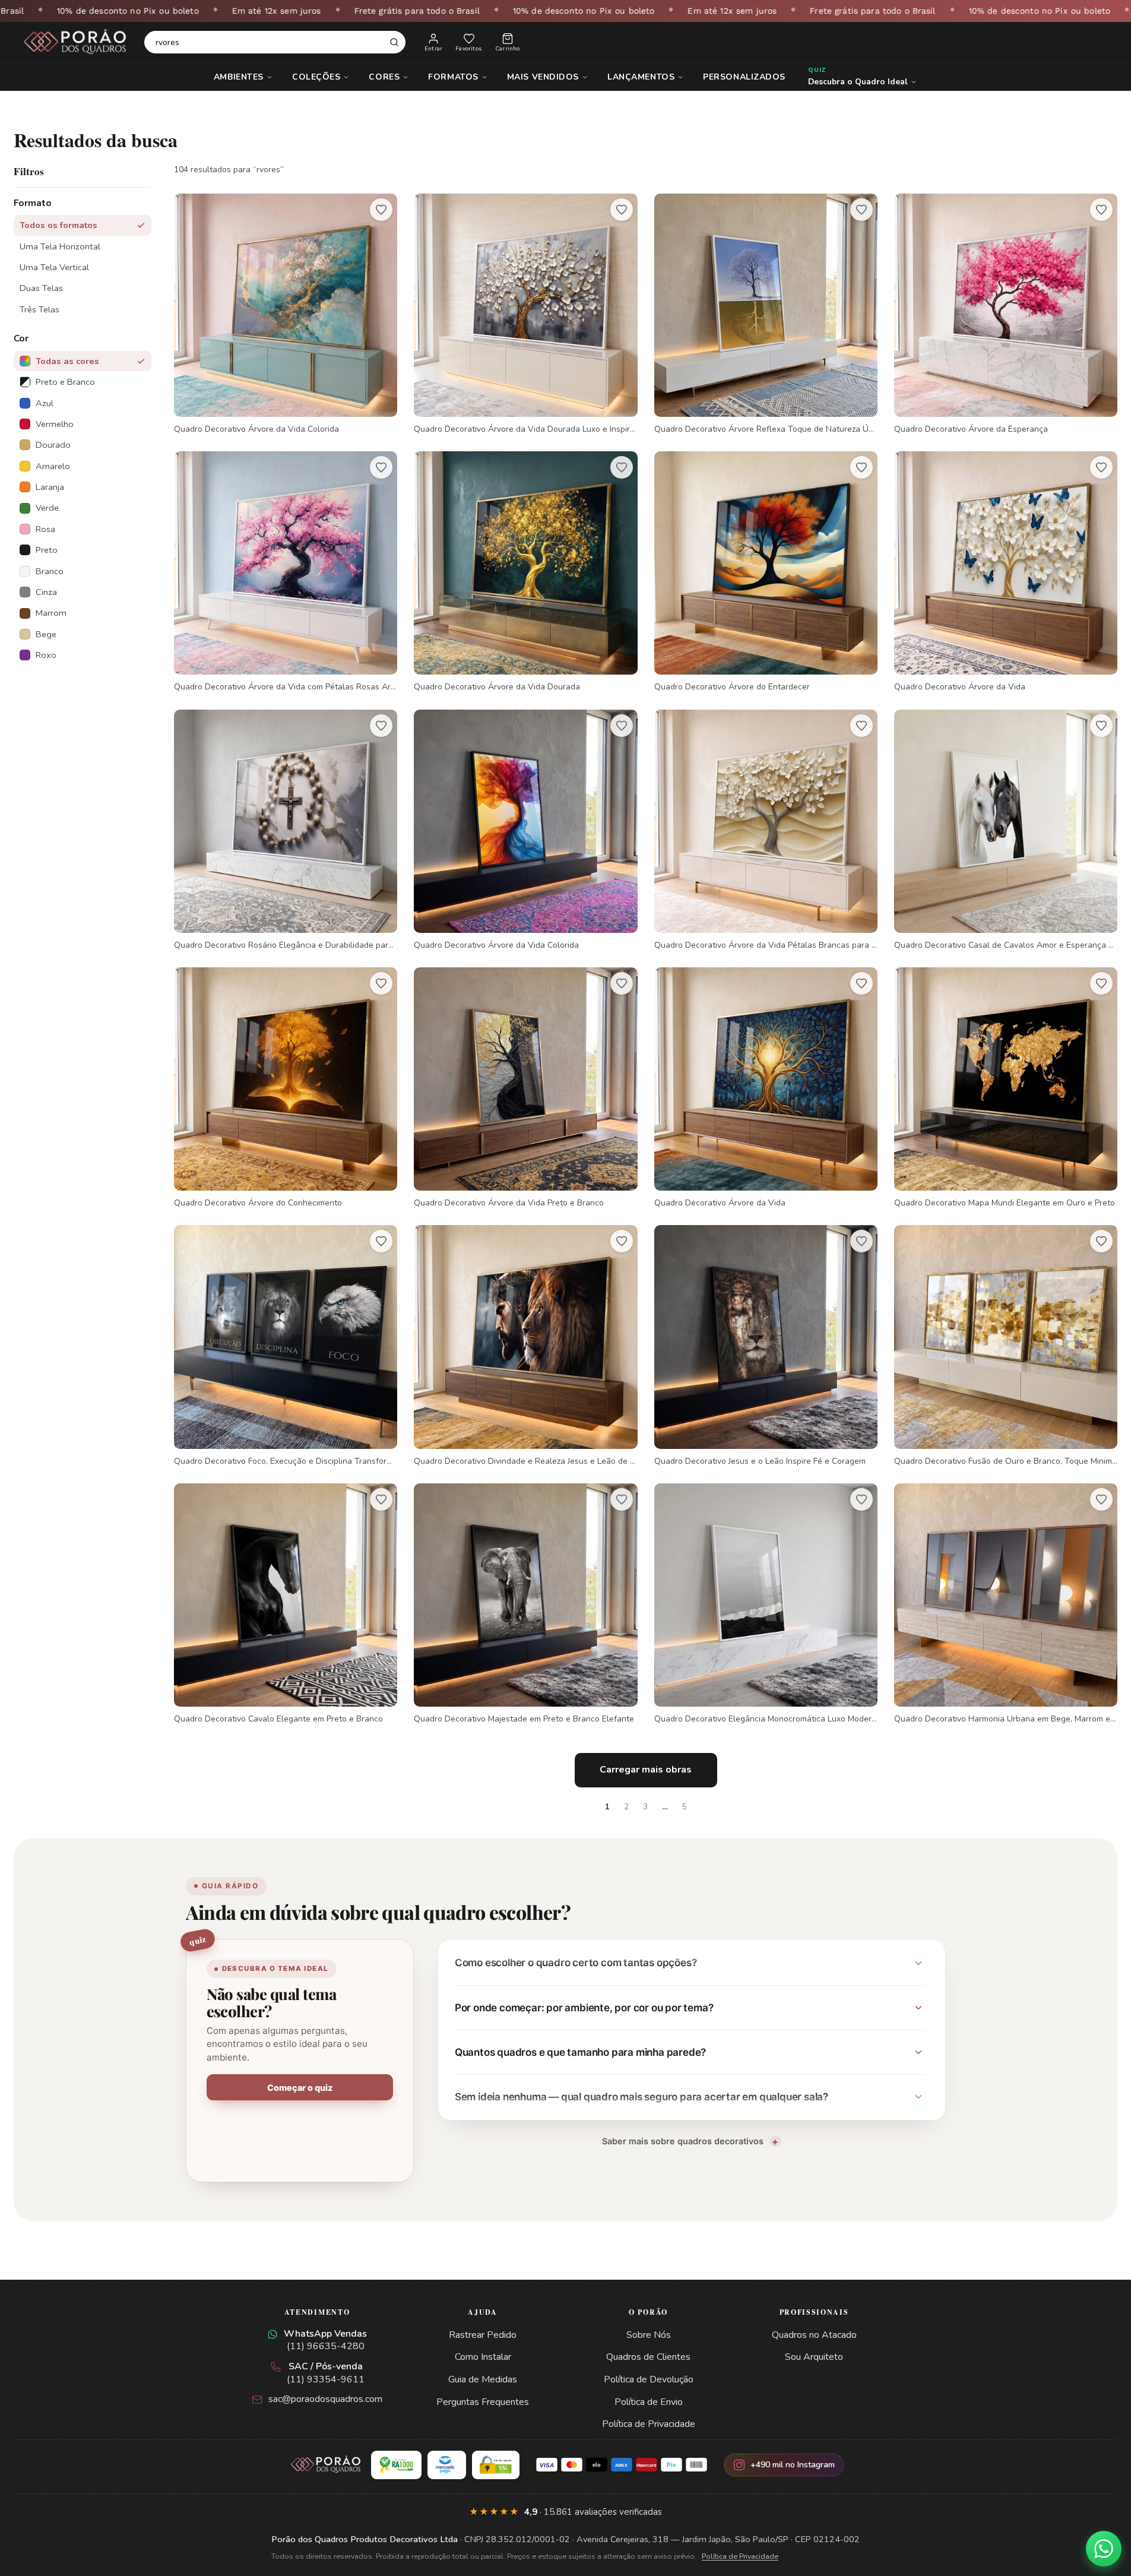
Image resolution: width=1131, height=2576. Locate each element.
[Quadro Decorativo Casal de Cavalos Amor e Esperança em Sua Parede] (1006, 830)
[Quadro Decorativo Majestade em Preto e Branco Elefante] (525, 1604)
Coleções (316, 77)
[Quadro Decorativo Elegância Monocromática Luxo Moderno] (766, 1604)
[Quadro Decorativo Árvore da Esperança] (1006, 314)
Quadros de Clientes (648, 2357)
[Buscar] (394, 42)
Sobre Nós (649, 2335)
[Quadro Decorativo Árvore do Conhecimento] (286, 1088)
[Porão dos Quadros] (75, 42)
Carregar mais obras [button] (646, 1770)
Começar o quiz (300, 2088)
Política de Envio (649, 2402)
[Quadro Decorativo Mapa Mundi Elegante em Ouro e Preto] (1006, 1088)
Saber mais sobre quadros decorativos (683, 2141)
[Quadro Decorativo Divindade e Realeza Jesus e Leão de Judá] (525, 1346)
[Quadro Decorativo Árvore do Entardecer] (766, 572)
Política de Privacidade (649, 2424)
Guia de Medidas (483, 2379)
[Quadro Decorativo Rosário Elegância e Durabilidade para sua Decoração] (286, 830)
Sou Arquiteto (814, 2357)
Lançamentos (641, 77)
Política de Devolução (649, 2379)
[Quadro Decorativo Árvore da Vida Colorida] (286, 314)
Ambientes (239, 77)
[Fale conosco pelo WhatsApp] (1104, 2549)
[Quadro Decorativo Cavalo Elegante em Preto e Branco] (286, 1604)
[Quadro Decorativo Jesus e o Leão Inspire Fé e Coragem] (766, 1346)
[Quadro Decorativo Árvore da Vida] (1006, 572)
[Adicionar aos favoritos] (381, 210)
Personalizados (744, 77)
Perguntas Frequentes (483, 2402)
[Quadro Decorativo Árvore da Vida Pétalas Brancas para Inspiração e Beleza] (766, 830)
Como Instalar (483, 2357)
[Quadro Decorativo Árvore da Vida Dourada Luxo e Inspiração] (525, 314)
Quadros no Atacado (814, 2335)
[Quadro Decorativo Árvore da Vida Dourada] (525, 572)
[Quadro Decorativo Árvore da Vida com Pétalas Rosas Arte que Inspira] (286, 572)
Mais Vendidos (543, 77)
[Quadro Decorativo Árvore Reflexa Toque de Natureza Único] (766, 314)
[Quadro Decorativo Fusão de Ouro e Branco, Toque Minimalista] (1006, 1346)
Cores (384, 77)
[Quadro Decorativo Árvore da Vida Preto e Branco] (525, 1088)
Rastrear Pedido (483, 2335)
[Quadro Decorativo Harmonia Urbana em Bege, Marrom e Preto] (1006, 1604)
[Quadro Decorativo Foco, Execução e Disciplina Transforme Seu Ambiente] (286, 1346)
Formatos (453, 77)
